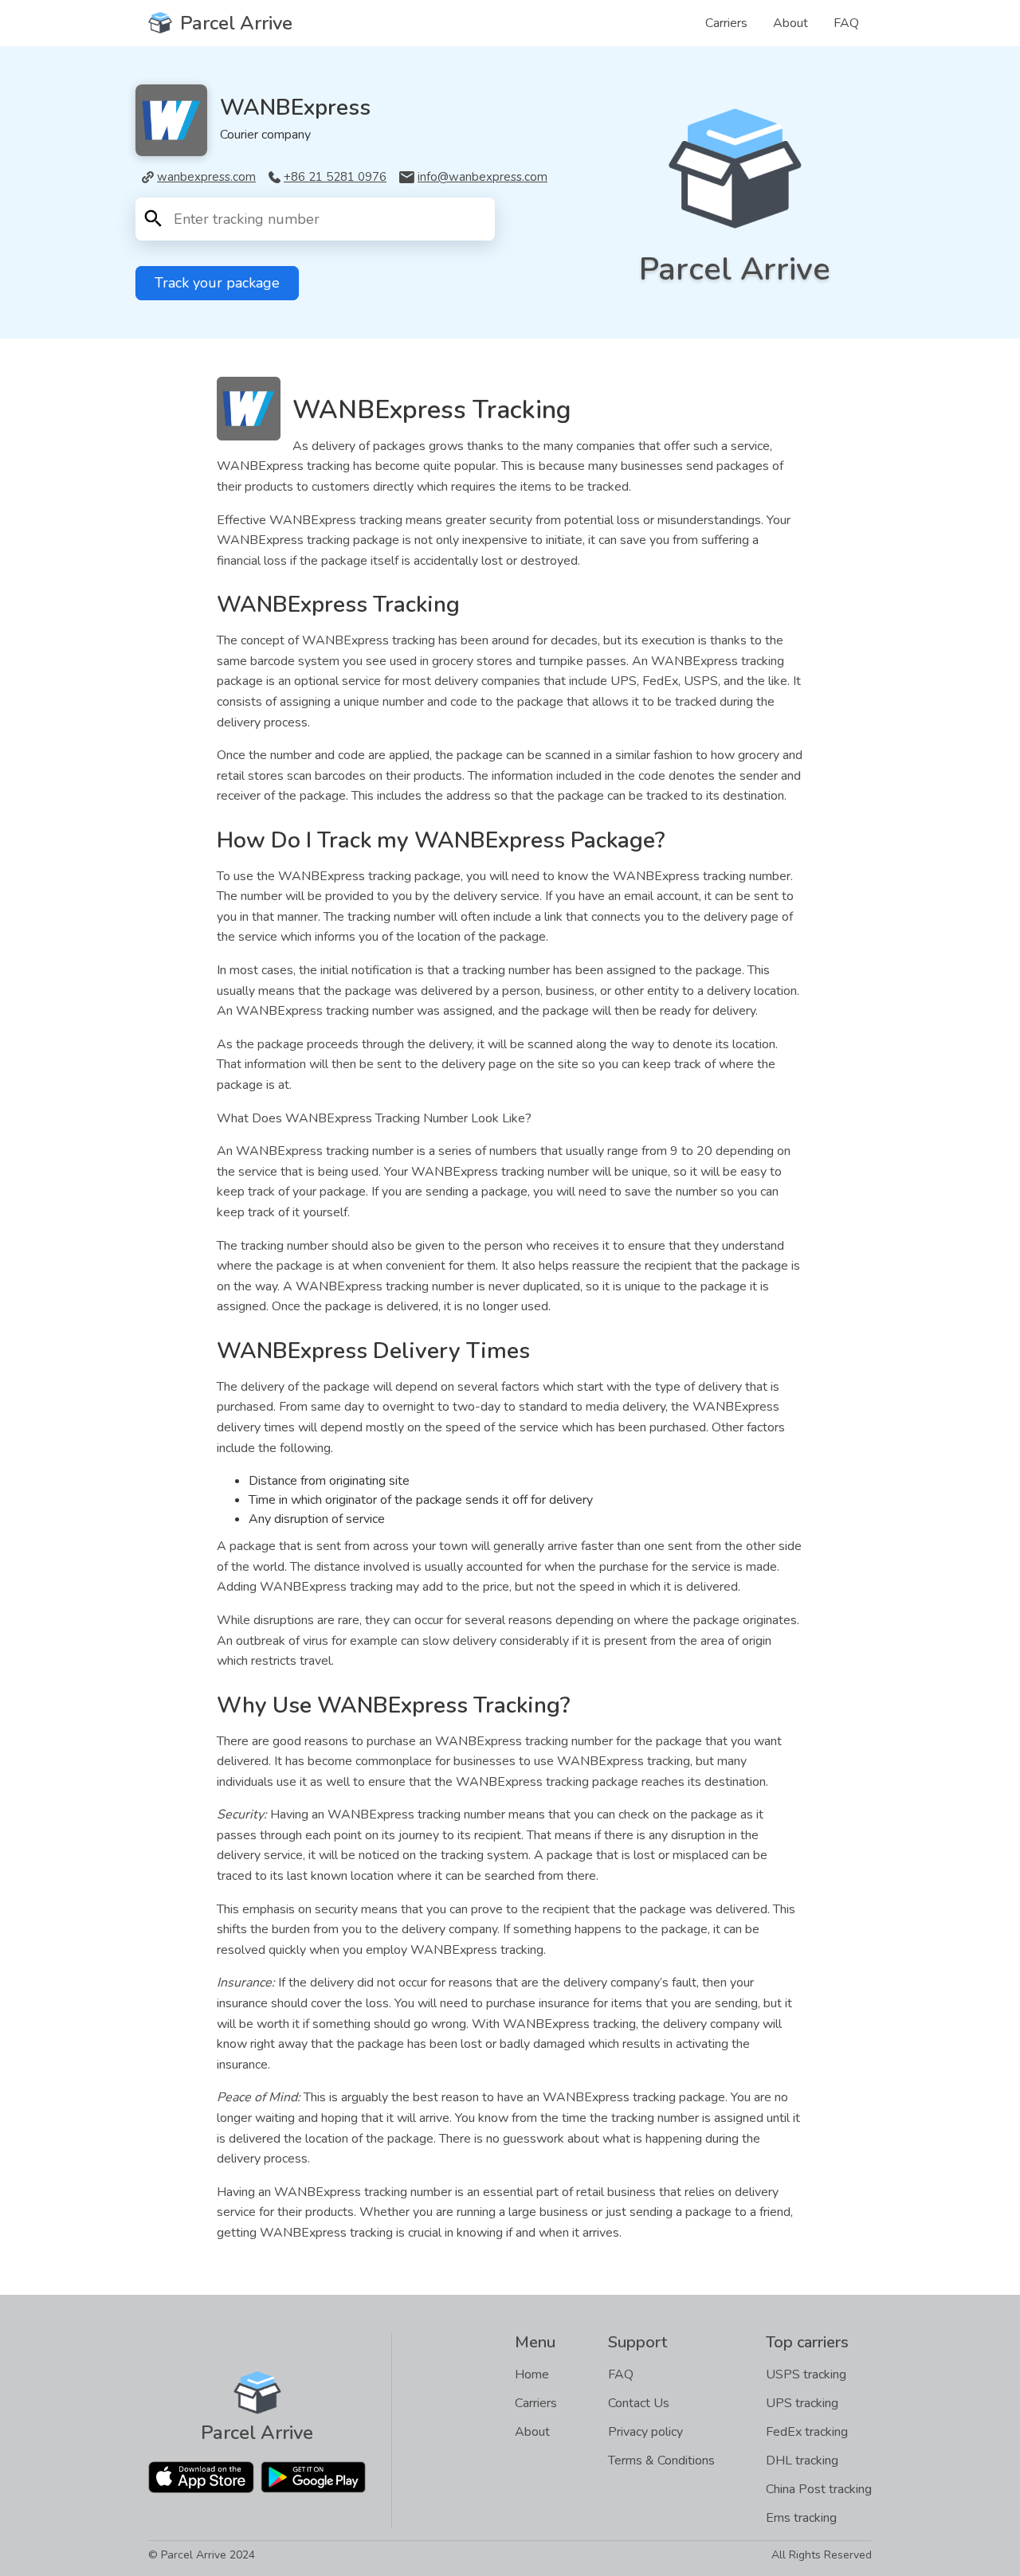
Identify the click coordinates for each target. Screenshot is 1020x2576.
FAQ (846, 23)
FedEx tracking (807, 2432)
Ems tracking (801, 2518)
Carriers (726, 23)
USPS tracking (806, 2374)
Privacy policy (645, 2432)
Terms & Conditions (661, 2461)
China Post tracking (819, 2489)
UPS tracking (802, 2403)
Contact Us (639, 2403)
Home (532, 2374)
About (790, 23)
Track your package (217, 283)
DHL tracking (802, 2461)
